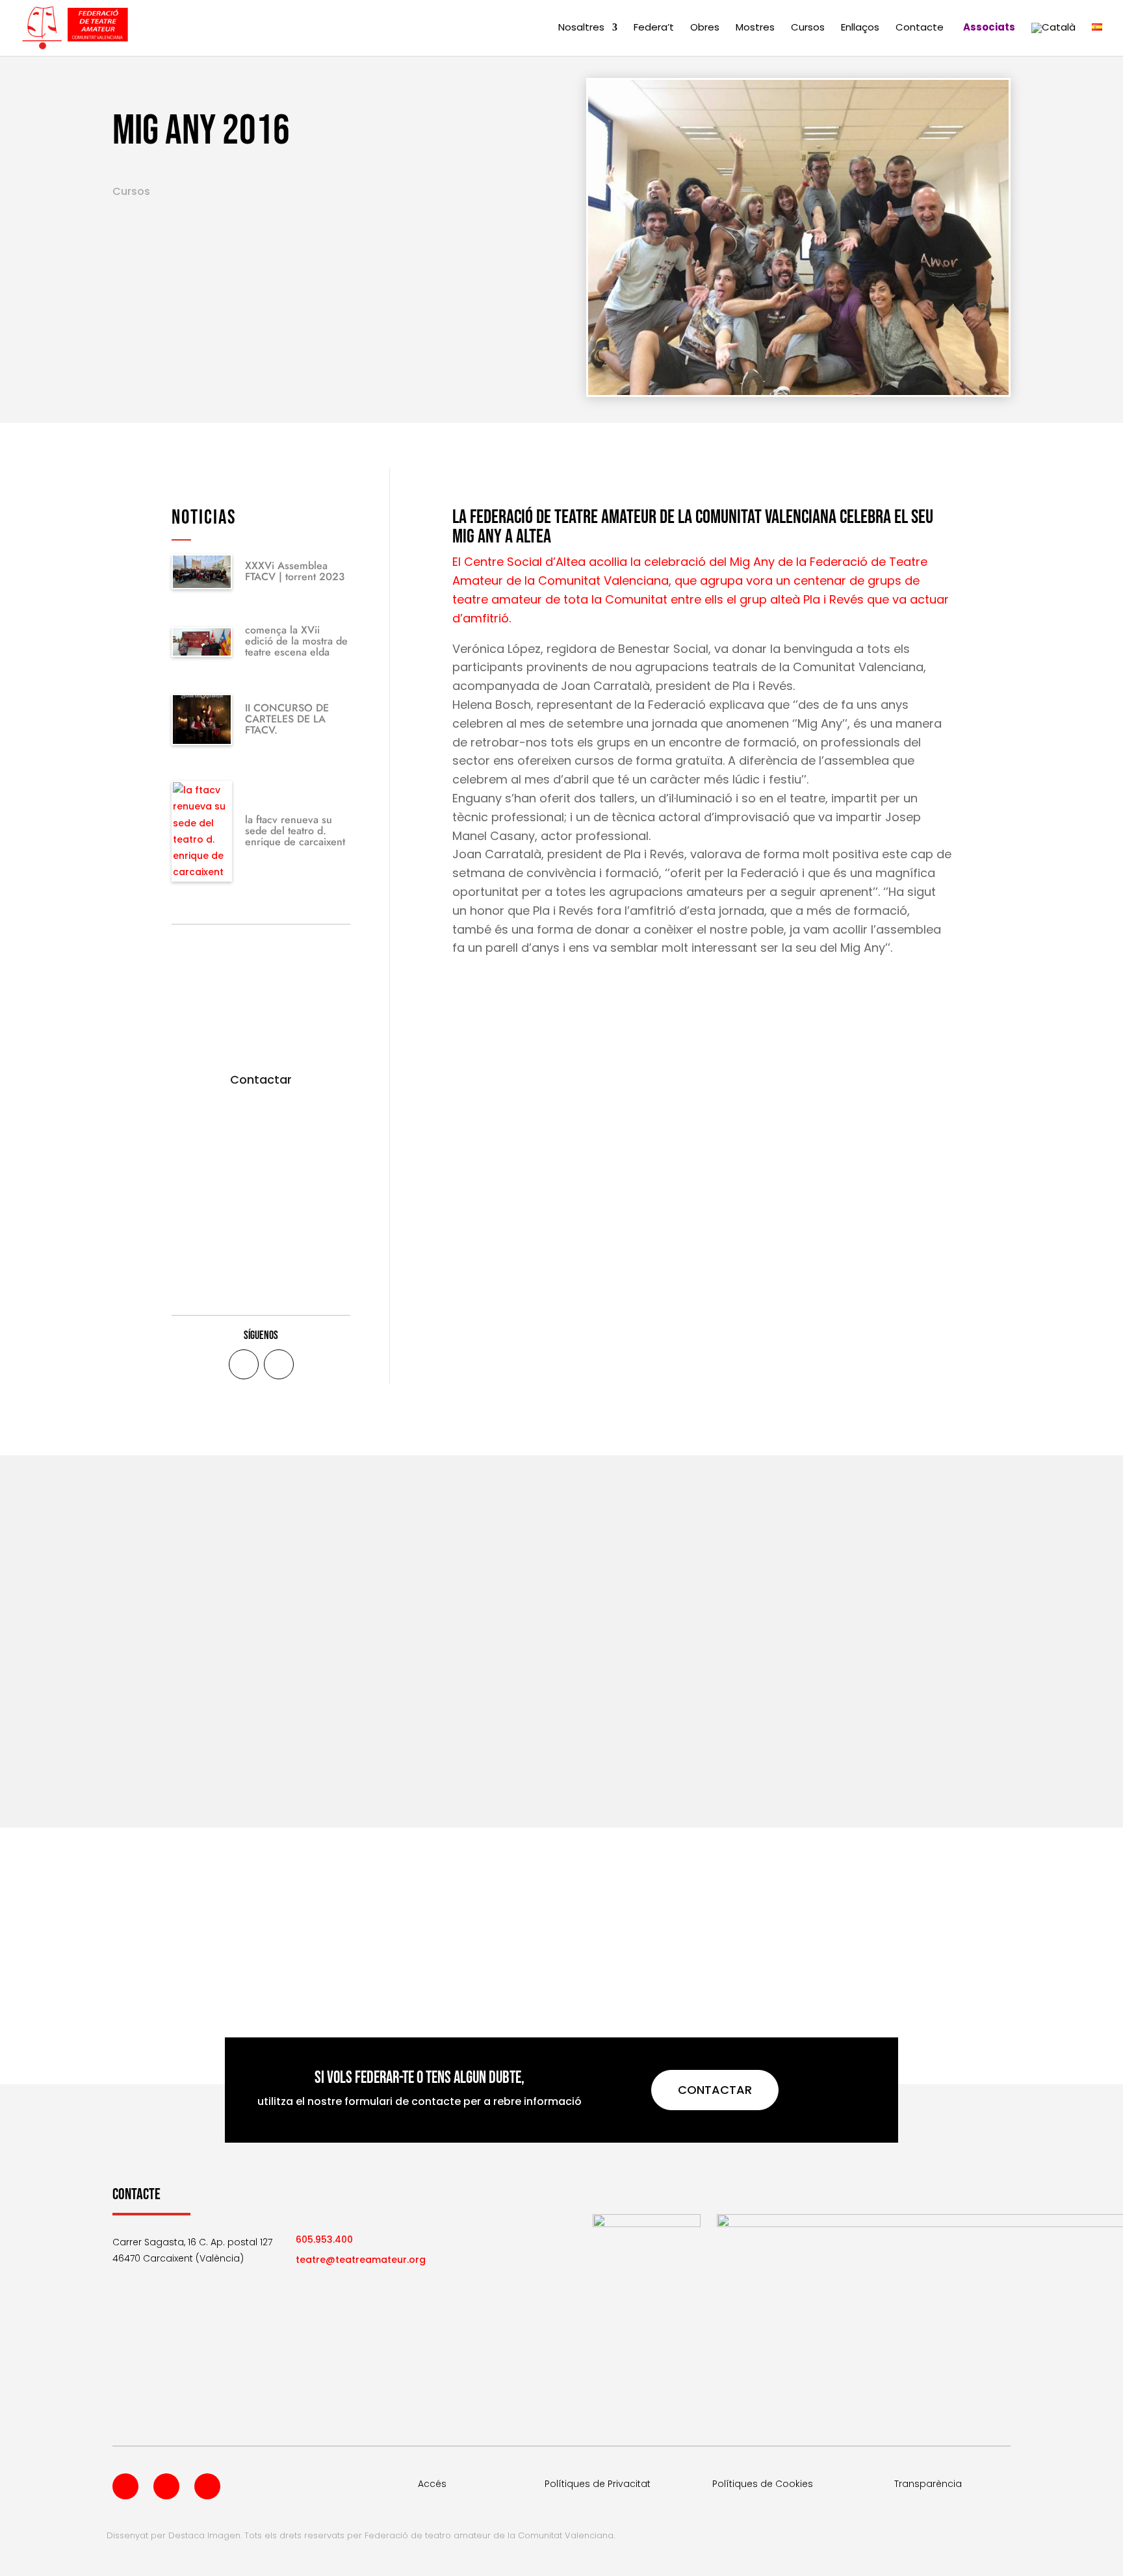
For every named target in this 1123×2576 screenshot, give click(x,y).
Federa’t (654, 28)
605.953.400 (324, 2239)
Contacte (920, 28)
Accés (432, 2484)
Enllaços (860, 28)
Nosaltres (581, 28)
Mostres (755, 28)
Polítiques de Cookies (763, 2484)
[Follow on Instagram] (207, 2486)
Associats (989, 28)
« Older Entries (146, 1752)
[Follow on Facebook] (244, 1364)
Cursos (808, 28)
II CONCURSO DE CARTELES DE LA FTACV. (287, 719)
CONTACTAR (715, 2090)
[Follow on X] (279, 1364)
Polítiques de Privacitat (598, 2484)
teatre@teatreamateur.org (361, 2260)
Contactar (261, 1079)
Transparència (928, 2484)
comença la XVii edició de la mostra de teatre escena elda (296, 641)
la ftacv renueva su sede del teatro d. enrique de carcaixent (295, 831)
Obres (705, 28)
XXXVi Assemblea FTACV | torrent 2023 (295, 571)
